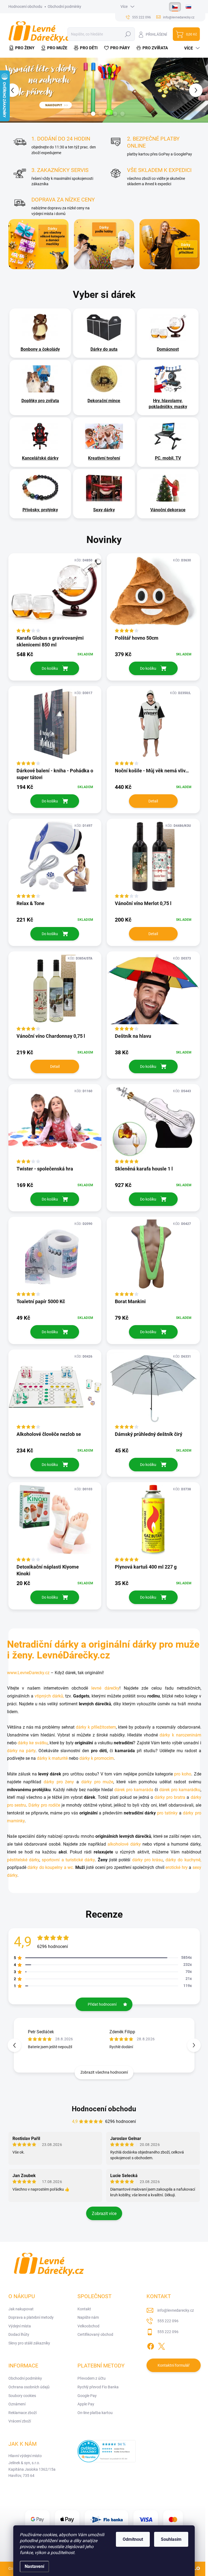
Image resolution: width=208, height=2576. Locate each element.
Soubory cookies (22, 2396)
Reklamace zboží (22, 2413)
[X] (161, 2345)
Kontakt (84, 2309)
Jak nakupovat (21, 2309)
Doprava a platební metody (31, 2317)
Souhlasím (171, 2539)
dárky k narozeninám (180, 1735)
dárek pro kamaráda (134, 1790)
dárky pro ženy (59, 1782)
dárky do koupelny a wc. (51, 1867)
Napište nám (88, 2317)
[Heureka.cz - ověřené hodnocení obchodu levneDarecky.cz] (107, 2451)
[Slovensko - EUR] (188, 7)
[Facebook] (151, 2345)
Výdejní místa (20, 2326)
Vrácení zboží (20, 2421)
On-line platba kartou (95, 2413)
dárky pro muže (97, 1782)
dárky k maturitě (52, 1758)
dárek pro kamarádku (180, 1790)
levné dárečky (105, 1688)
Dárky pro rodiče (44, 1805)
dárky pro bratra (170, 1797)
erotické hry (177, 1867)
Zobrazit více (104, 2214)
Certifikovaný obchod (95, 2334)
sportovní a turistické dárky (68, 1860)
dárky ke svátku (33, 1743)
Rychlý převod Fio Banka (98, 2387)
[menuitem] (23, 48)
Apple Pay (86, 2404)
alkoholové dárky (124, 1844)
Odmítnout (133, 2539)
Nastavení (34, 2566)
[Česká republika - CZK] (175, 7)
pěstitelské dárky (23, 1860)
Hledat (128, 34)
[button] (200, 90)
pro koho (183, 1774)
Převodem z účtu (92, 2378)
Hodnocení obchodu (25, 6)
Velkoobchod (88, 2326)
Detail (153, 801)
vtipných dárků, (50, 1696)
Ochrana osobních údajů (29, 2387)
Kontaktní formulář (174, 2365)
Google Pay (87, 2396)
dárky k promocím (97, 1758)
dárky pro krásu (148, 1860)
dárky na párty (21, 1751)
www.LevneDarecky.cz (28, 1673)
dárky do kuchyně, (183, 1860)
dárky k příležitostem (96, 1727)
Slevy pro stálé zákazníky (29, 2343)
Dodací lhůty (19, 2334)
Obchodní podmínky (64, 6)
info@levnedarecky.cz (176, 2310)
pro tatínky (167, 1813)
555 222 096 (168, 2321)
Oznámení (17, 2404)
